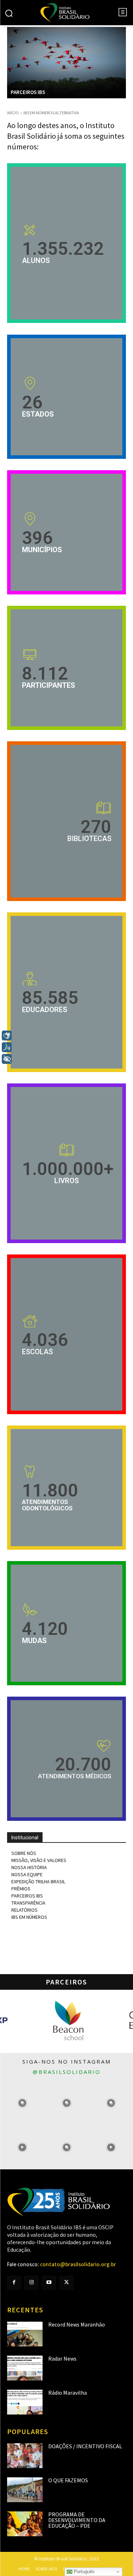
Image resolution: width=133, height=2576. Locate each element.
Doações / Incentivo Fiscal (85, 2446)
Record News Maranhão (77, 2324)
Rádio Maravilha (68, 2393)
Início (13, 113)
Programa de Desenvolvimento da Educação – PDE (77, 2520)
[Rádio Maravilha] (25, 2402)
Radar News (62, 2358)
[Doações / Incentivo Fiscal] (25, 2456)
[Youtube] (49, 2283)
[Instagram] (31, 2283)
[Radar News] (25, 2368)
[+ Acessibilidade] (7, 1059)
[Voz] (7, 1047)
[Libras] (7, 1036)
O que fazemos (68, 2480)
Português (84, 2572)
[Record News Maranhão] (25, 2334)
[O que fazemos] (25, 2490)
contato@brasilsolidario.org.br (78, 2264)
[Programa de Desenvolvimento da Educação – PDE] (25, 2524)
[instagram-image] (22, 2103)
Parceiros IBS (28, 92)
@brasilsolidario (67, 2072)
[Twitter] (66, 2283)
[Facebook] (14, 2283)
